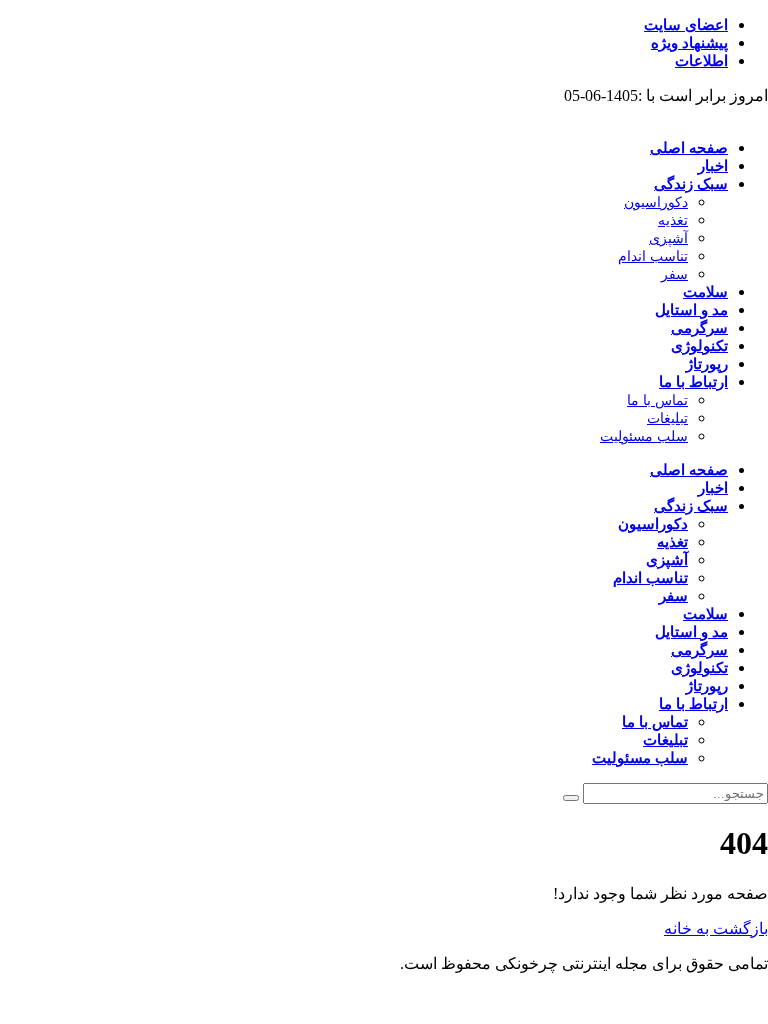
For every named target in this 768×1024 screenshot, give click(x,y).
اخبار (713, 166)
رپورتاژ (707, 364)
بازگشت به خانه (716, 928)
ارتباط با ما (693, 382)
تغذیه (673, 220)
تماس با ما (657, 400)
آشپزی (668, 238)
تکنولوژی (699, 346)
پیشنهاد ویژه (689, 43)
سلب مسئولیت (644, 436)
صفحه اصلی (689, 148)
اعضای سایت (686, 25)
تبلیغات (667, 418)
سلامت (705, 292)
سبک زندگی (691, 184)
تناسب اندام (653, 256)
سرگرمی (699, 328)
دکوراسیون (656, 202)
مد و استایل (691, 310)
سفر (674, 274)
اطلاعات (701, 61)
